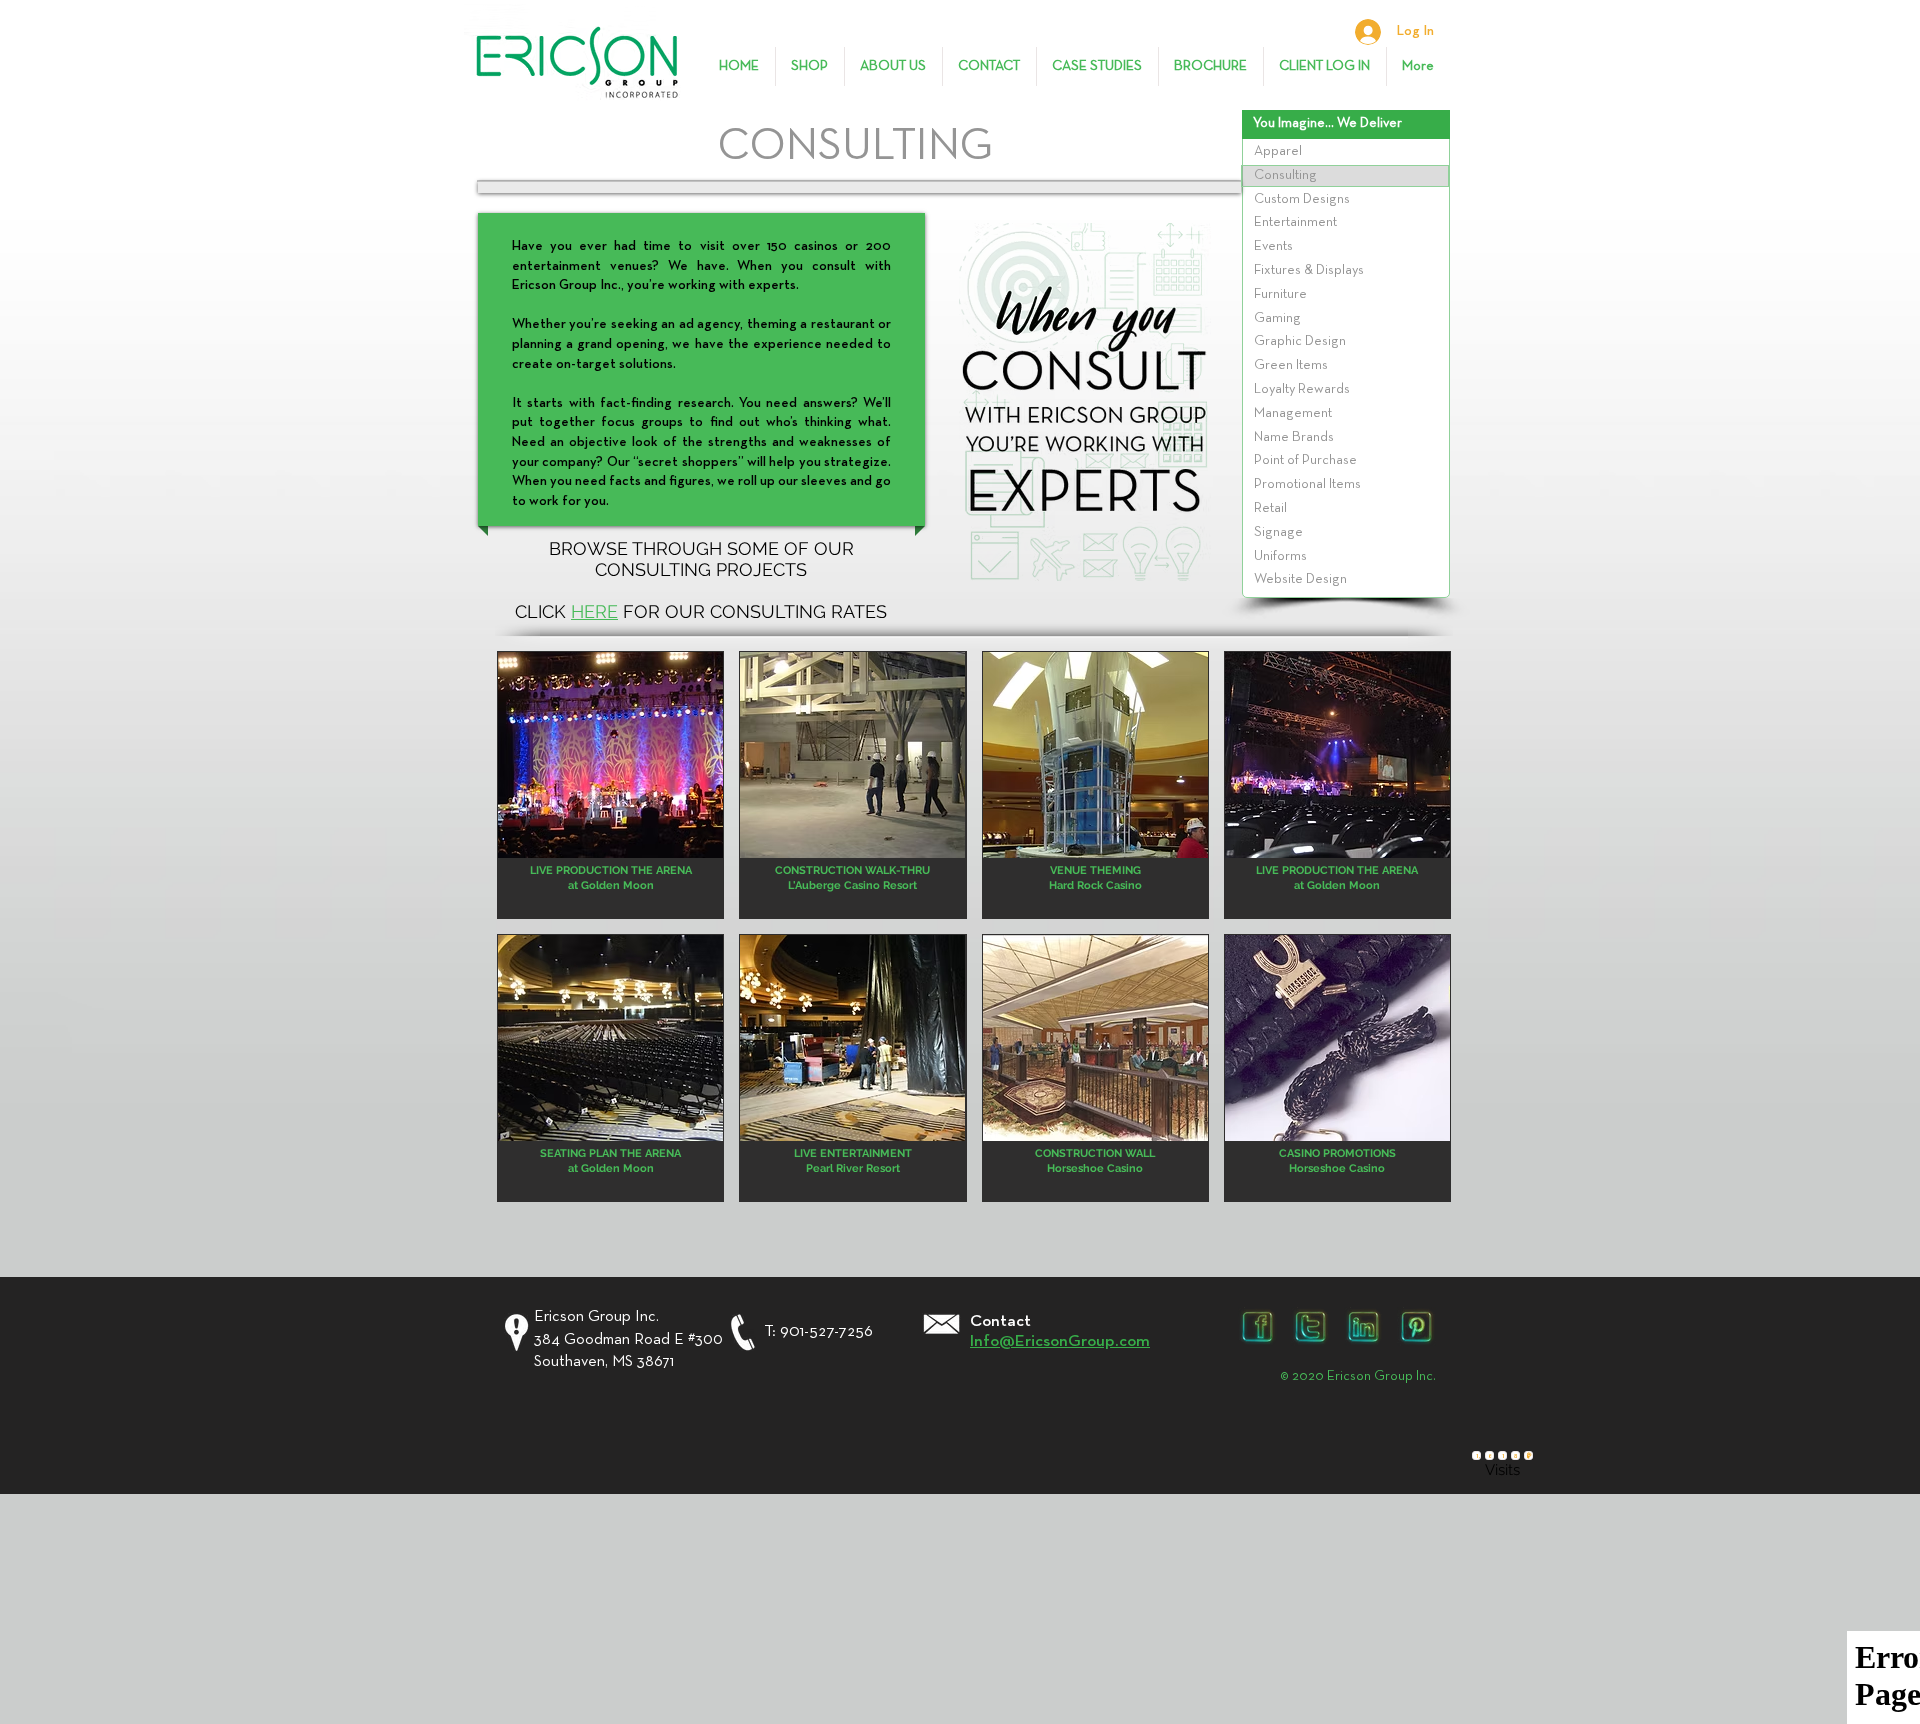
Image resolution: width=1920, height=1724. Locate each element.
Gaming (1277, 318)
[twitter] (1310, 1326)
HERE (594, 611)
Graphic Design (1300, 341)
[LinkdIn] (1363, 1326)
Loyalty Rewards (1302, 389)
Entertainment (1295, 222)
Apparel (1278, 151)
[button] (610, 785)
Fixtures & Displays (1309, 270)
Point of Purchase (1305, 460)
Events (1273, 246)
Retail (1270, 508)
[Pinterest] (1416, 1326)
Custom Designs (1302, 199)
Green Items (1291, 365)
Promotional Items (1307, 484)
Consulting (1285, 175)
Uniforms (1280, 556)
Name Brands (1294, 437)
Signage (1278, 532)
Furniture (1280, 294)
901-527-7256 (826, 1331)
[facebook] (1257, 1326)
